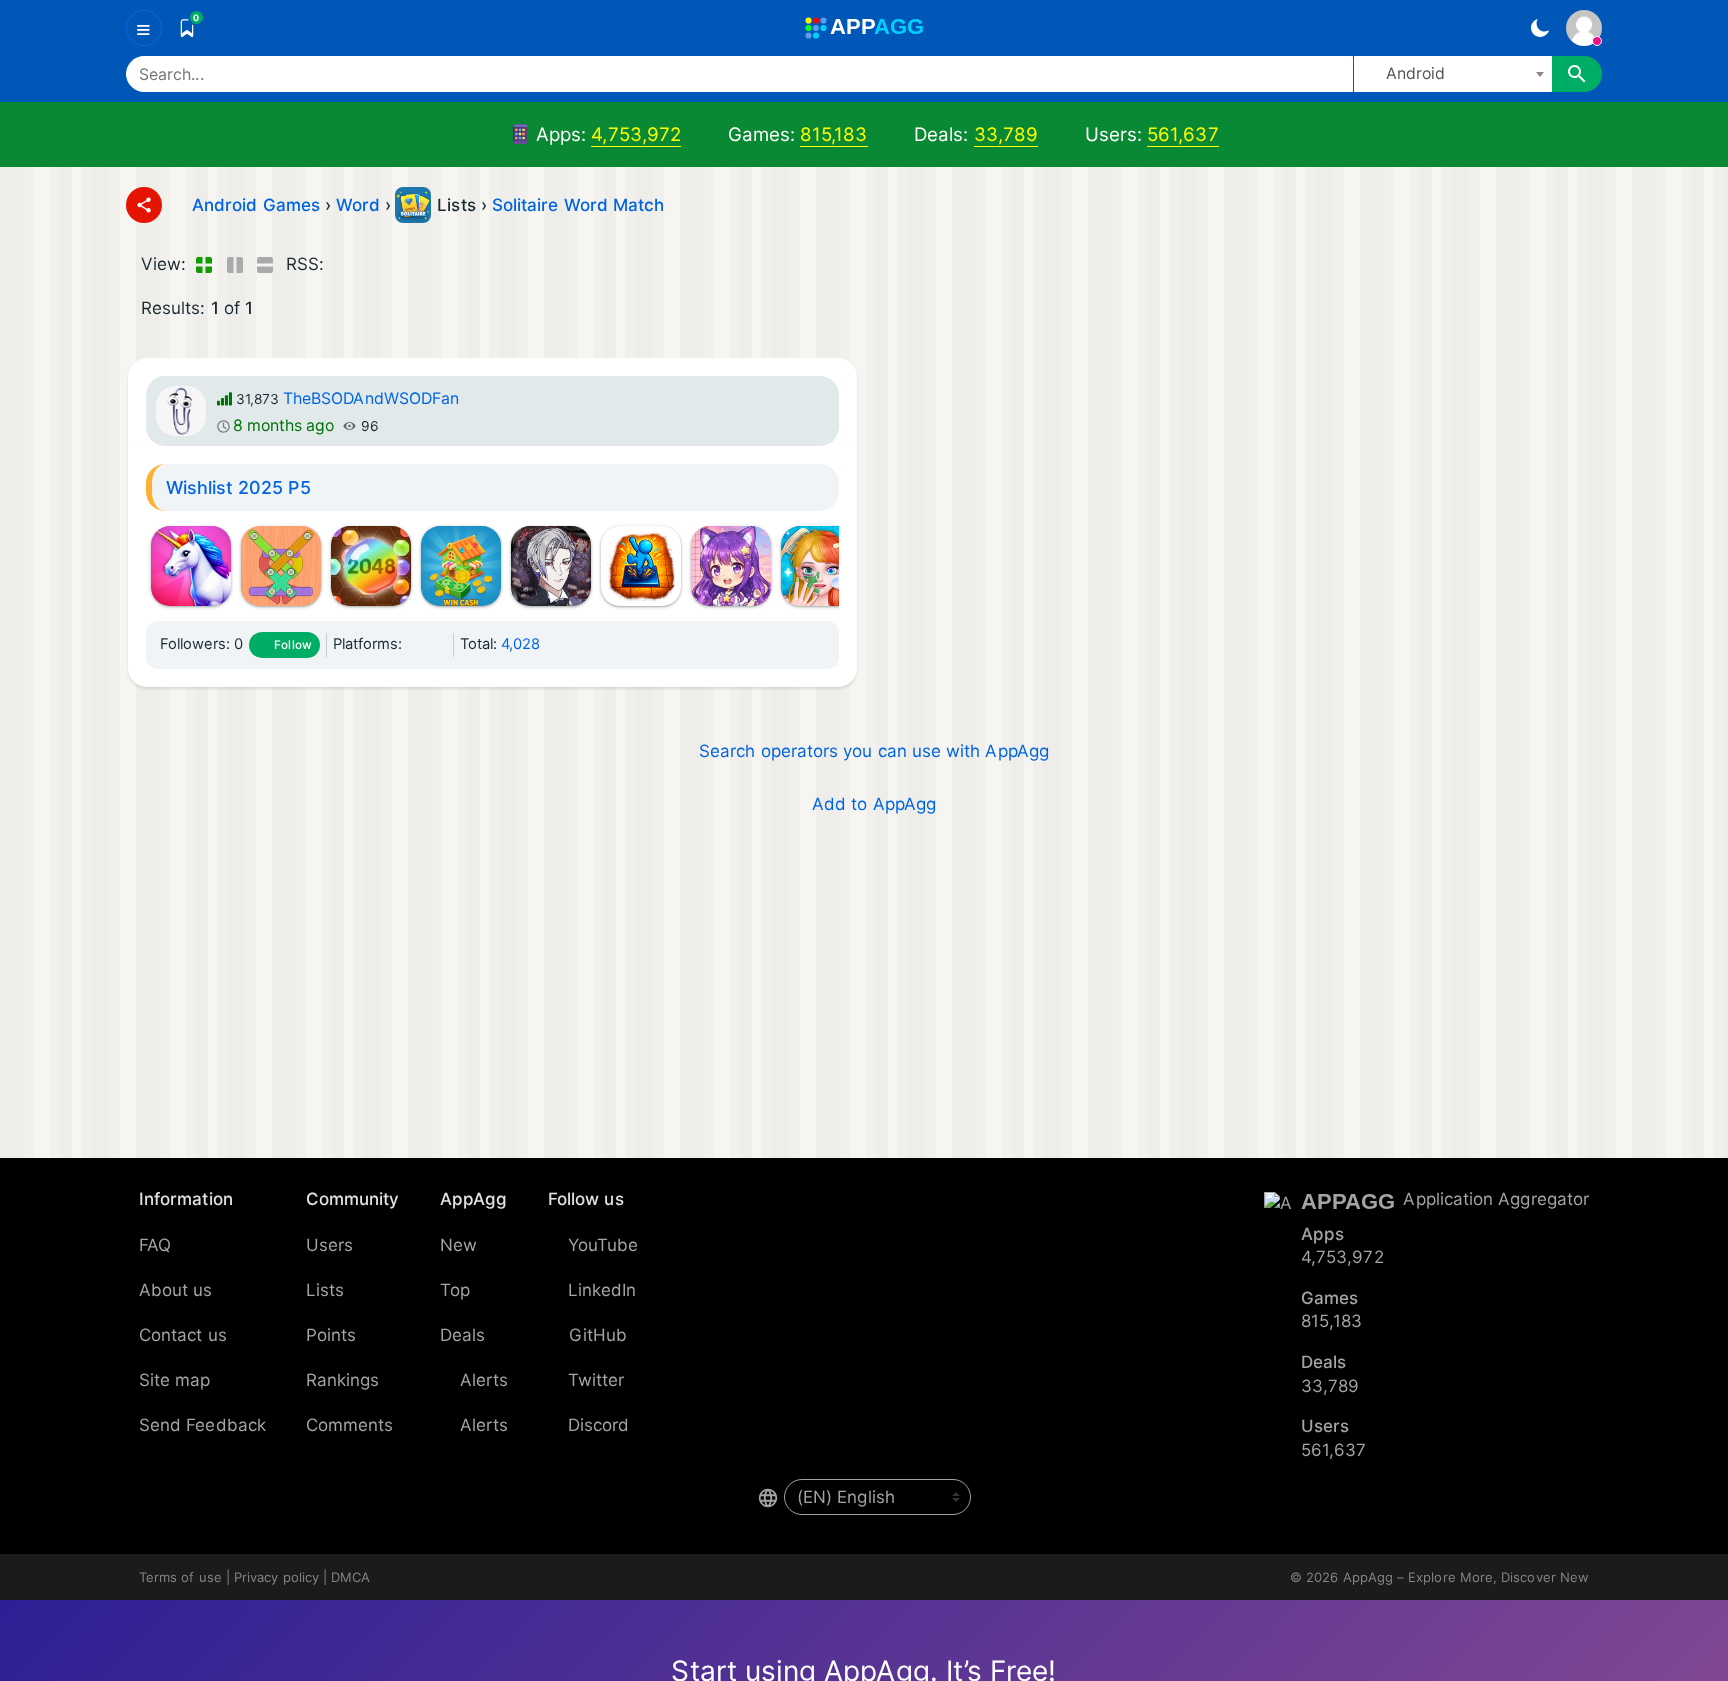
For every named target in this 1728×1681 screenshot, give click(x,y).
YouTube (603, 1245)
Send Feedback (202, 1425)
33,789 (1006, 134)
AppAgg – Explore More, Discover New (1466, 1577)
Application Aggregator (1496, 1199)
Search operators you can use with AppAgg (874, 751)
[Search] (1577, 74)
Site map (175, 1380)
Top (455, 1290)
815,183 (834, 134)
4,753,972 (636, 134)
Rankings (343, 1380)
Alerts (484, 1380)
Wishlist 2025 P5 (238, 487)
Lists (325, 1290)
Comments (350, 1425)
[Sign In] (1584, 28)
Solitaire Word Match (578, 205)
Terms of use (180, 1577)
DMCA (350, 1577)
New (458, 1245)
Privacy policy (276, 1577)
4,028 (520, 644)
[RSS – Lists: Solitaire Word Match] (343, 265)
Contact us (183, 1335)
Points (331, 1335)
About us (176, 1290)
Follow (292, 645)
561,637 (1183, 134)
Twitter (596, 1380)
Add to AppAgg (874, 804)
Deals (462, 1335)
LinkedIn (602, 1290)
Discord (599, 1425)
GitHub (598, 1335)
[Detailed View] (234, 265)
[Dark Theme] (1539, 28)
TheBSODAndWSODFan (371, 398)
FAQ (155, 1245)
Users (329, 1245)
